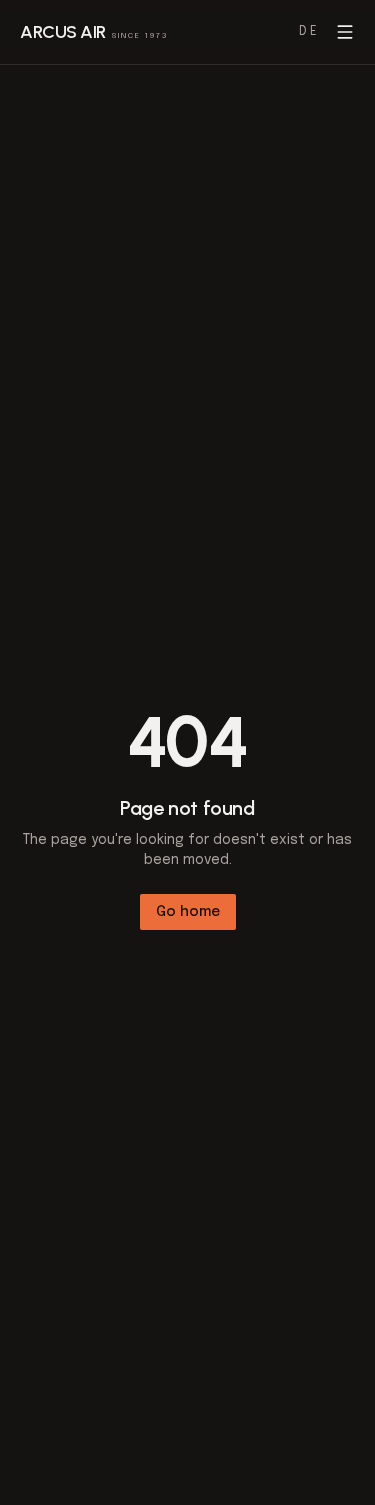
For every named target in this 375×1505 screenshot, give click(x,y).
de (309, 32)
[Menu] (345, 32)
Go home (188, 912)
